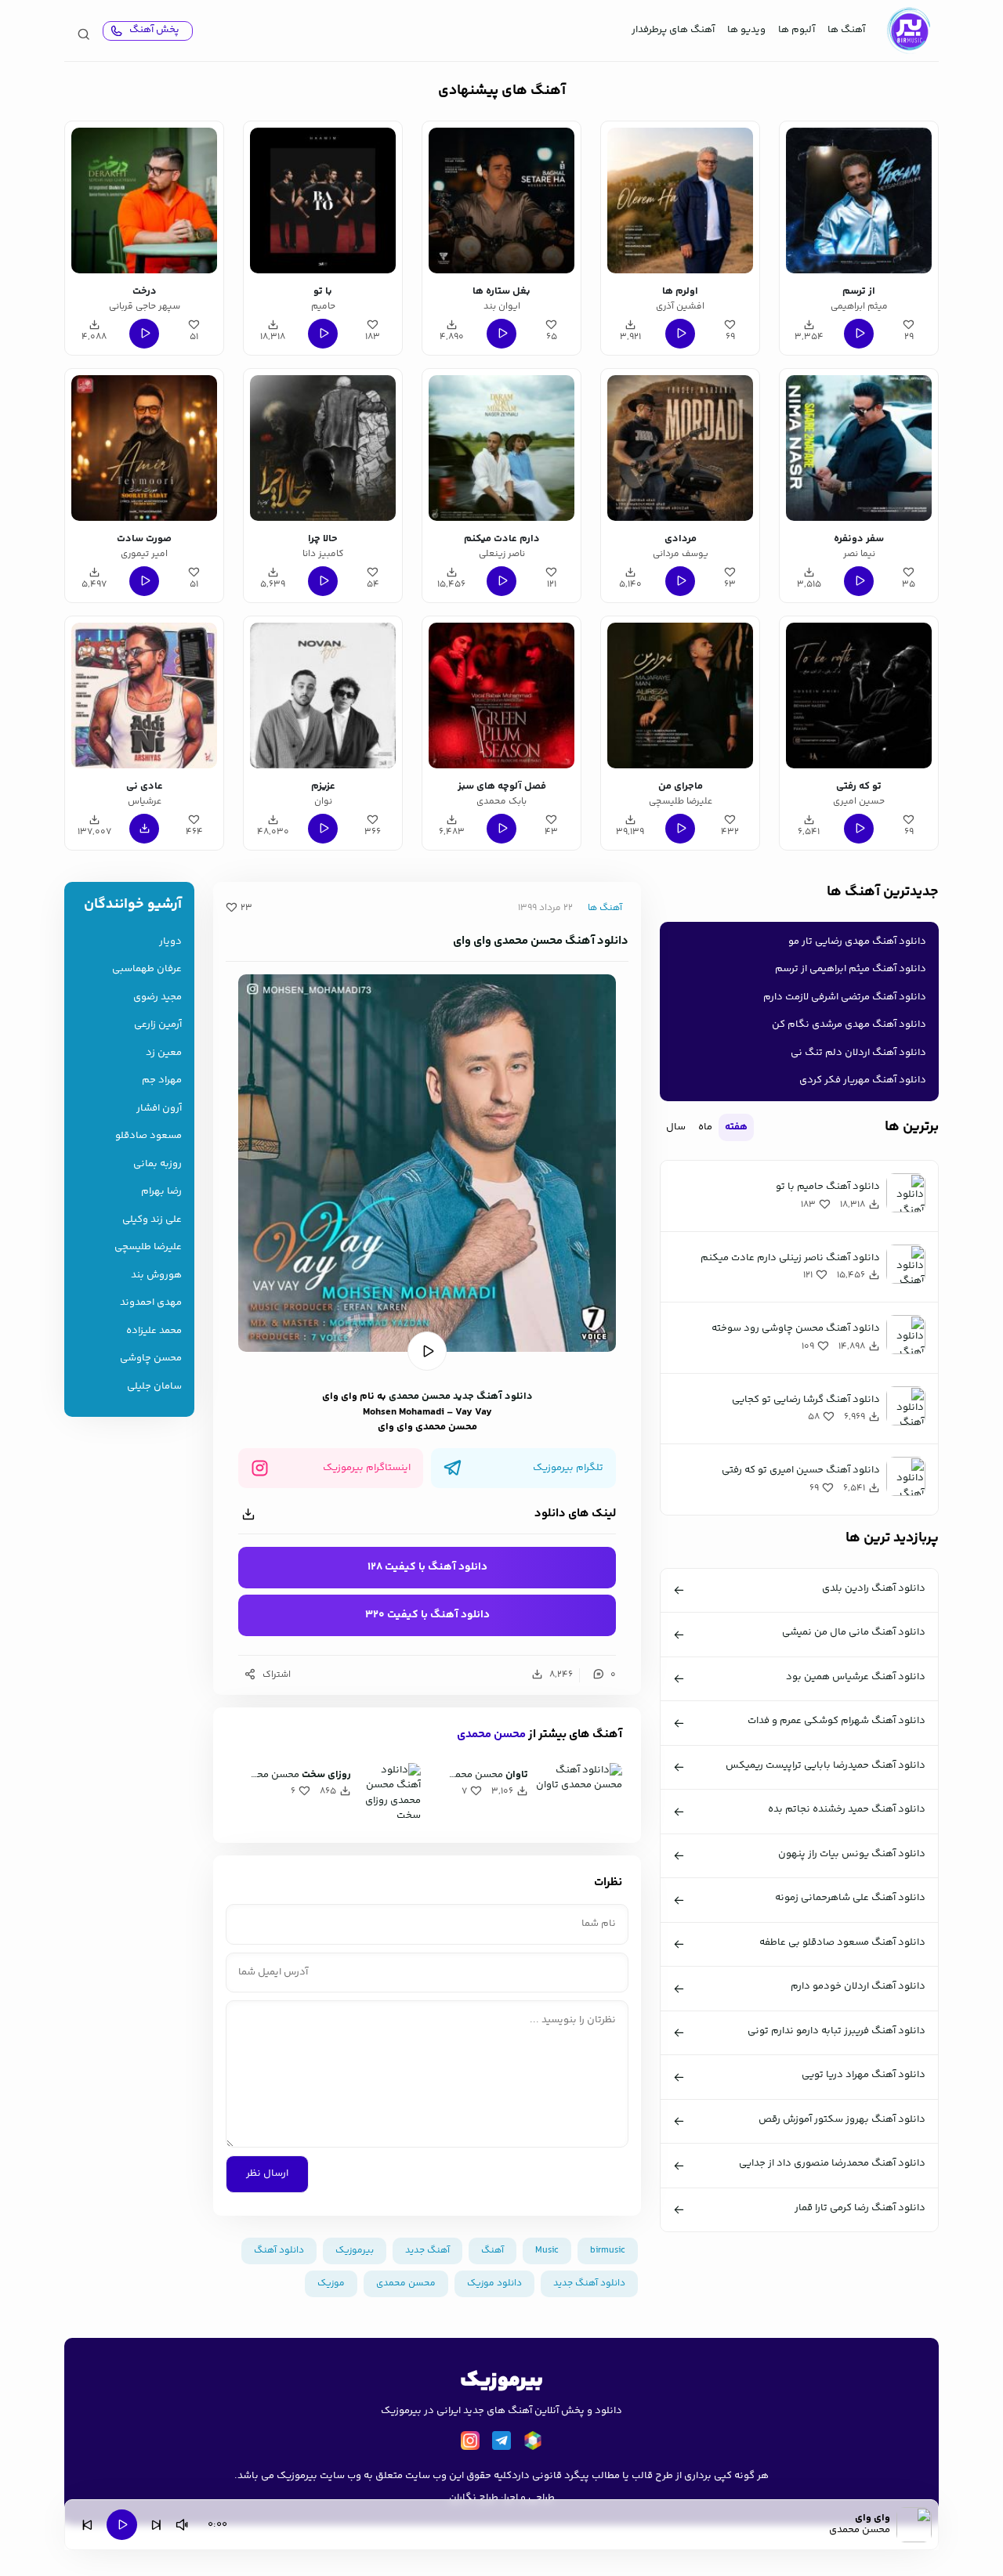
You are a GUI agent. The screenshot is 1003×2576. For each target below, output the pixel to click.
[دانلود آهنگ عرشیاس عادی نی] (144, 695)
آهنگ (492, 2251)
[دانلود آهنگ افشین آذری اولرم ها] (680, 201)
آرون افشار (159, 1109)
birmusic (608, 2251)
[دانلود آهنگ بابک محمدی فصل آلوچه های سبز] (501, 695)
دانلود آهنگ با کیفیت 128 (427, 1567)
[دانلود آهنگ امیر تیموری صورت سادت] (144, 448)
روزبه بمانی (158, 1164)
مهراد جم (162, 1080)
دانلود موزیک (494, 2283)
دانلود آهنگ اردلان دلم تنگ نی (858, 1053)
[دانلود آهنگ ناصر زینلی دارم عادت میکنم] (501, 448)
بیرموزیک (355, 2251)
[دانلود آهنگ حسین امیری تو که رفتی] (859, 695)
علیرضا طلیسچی (148, 1247)
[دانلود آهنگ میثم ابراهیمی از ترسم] (859, 201)
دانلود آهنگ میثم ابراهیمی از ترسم (851, 969)
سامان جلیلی (154, 1387)
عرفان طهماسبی (147, 969)
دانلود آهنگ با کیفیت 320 (427, 1615)
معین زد (164, 1053)
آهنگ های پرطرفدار (673, 30)
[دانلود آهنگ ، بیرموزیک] (908, 31)
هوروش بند (156, 1275)
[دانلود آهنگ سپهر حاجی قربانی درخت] (144, 201)
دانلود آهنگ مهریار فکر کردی (863, 1080)
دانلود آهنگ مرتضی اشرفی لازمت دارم (845, 997)
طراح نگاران (474, 2498)
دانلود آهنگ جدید (493, 1396)
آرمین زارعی (158, 1025)
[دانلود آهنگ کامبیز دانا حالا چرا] (323, 448)
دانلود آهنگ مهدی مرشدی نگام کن (849, 1024)
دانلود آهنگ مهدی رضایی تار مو (857, 941)
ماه (705, 1127)
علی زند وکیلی (152, 1220)
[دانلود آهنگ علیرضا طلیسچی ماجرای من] (680, 695)
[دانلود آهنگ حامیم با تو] (323, 201)
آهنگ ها (846, 30)
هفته (736, 1127)
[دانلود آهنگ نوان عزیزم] (323, 695)
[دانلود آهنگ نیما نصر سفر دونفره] (859, 448)
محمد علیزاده (154, 1331)
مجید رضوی (158, 997)
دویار (170, 942)
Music (547, 2251)
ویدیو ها (746, 30)
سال (676, 1127)
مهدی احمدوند (151, 1303)
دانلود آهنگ (279, 2251)
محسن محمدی (420, 1396)
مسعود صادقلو (148, 1136)
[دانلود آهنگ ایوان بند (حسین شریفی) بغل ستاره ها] (501, 201)
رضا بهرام (161, 1192)
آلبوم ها (797, 30)
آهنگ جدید (427, 2251)
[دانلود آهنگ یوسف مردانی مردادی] (680, 448)
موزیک (331, 2283)
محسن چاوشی (151, 1358)
